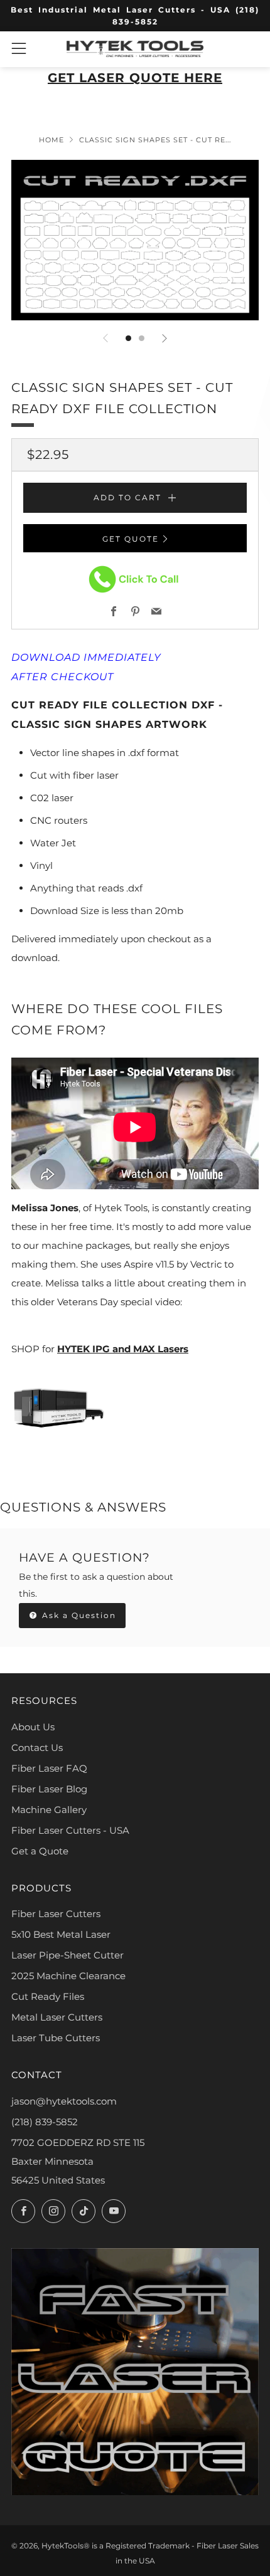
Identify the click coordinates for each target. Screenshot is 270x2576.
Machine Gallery (49, 1810)
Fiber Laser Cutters (56, 1914)
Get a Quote (40, 1851)
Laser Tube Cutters (56, 2038)
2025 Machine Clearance (68, 1976)
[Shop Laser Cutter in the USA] (58, 1406)
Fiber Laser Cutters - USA (70, 1830)
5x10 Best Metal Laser (61, 1934)
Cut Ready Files (48, 1996)
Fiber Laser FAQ (49, 1768)
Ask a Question (78, 1615)
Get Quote (131, 539)
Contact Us (37, 1748)
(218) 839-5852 (45, 2122)
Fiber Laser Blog (49, 1789)
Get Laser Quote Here (135, 78)
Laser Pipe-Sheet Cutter (67, 1955)
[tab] (128, 338)
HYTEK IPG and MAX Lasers (123, 1349)
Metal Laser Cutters (57, 2017)
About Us (33, 1727)
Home (51, 140)
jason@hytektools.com (64, 2101)
